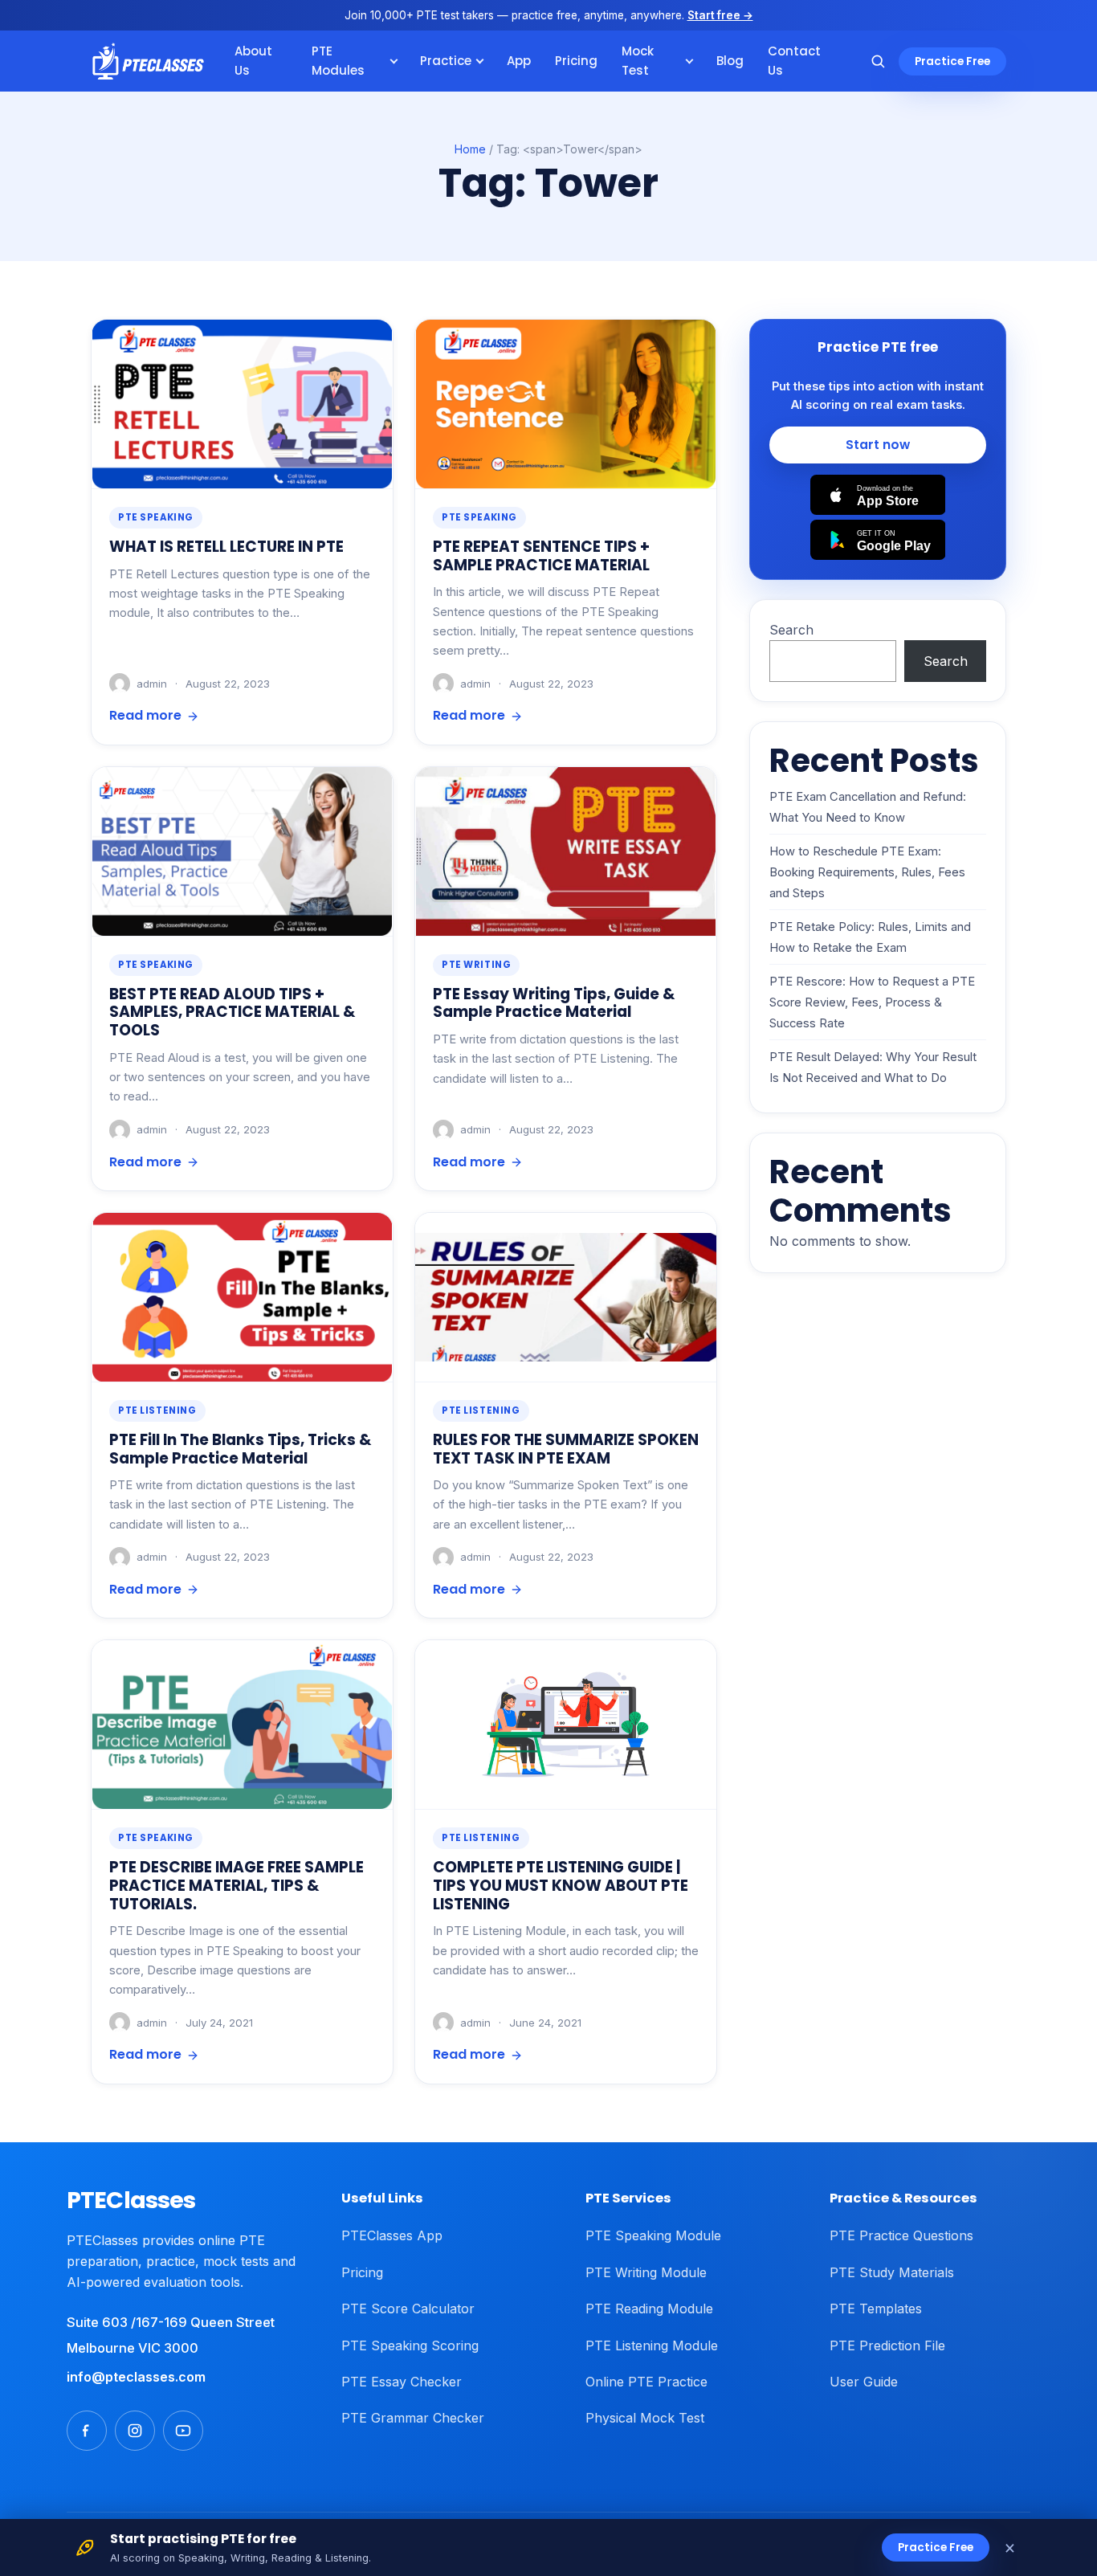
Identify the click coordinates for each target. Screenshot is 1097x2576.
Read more (145, 715)
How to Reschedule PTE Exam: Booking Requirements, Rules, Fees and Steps (867, 873)
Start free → (720, 15)
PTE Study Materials (892, 2272)
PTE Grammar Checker (413, 2418)
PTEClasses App (392, 2235)
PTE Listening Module (652, 2345)
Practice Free (952, 61)
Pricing (576, 61)
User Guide (864, 2382)
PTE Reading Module (649, 2309)
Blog (730, 61)
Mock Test (638, 61)
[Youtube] (183, 2431)
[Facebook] (87, 2431)
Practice (446, 61)
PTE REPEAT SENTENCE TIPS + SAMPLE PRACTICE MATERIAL (541, 556)
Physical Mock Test (645, 2418)
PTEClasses (131, 2200)
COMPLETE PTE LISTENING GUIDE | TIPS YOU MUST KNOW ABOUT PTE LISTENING (561, 1885)
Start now (878, 445)
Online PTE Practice (646, 2382)
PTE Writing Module (646, 2272)
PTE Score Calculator (408, 2309)
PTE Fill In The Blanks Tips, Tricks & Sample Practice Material (240, 1449)
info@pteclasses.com (136, 2377)
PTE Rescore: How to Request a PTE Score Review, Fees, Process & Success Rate (872, 1003)
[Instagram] (135, 2431)
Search (791, 630)
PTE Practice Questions (901, 2235)
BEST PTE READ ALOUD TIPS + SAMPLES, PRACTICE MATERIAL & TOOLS (232, 1012)
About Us (253, 61)
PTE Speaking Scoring (410, 2345)
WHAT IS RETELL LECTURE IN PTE (226, 547)
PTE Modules (338, 61)
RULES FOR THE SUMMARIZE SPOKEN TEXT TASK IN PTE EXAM (566, 1449)
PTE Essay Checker (402, 2382)
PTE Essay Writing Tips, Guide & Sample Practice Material (554, 1003)
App (519, 61)
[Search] (878, 61)
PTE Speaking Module (653, 2235)
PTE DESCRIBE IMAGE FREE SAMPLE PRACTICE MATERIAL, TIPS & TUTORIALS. (237, 1885)
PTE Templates (876, 2309)
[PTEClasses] (148, 61)
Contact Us (794, 61)
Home (470, 149)
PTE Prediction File (887, 2345)
